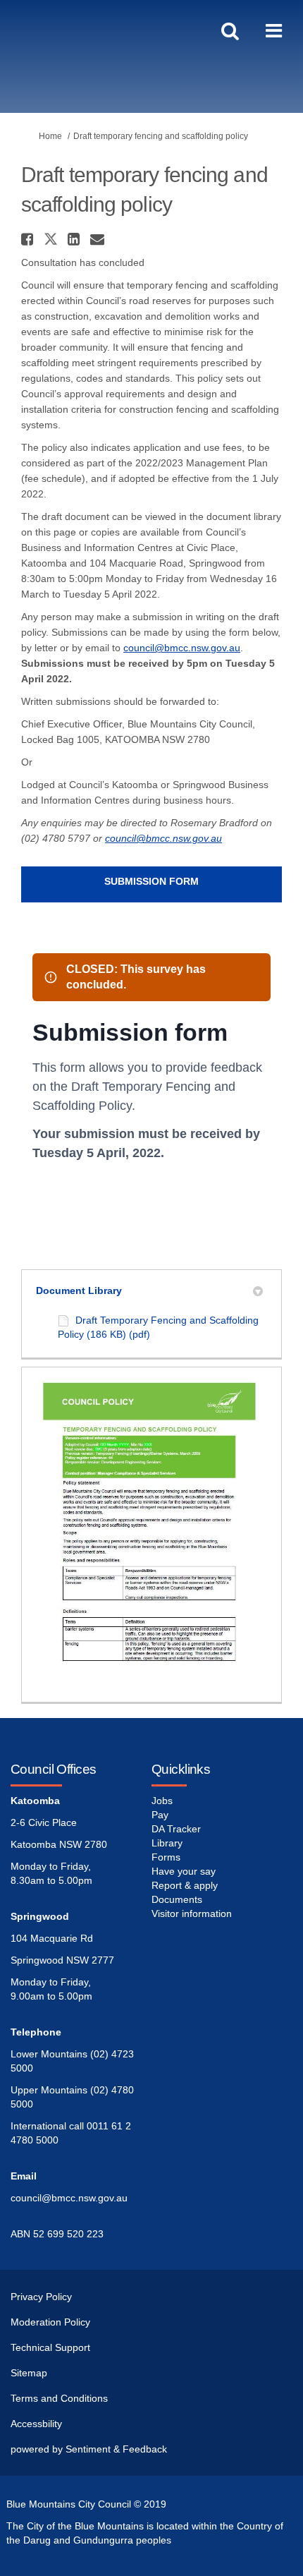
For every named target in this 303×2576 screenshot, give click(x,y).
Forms (166, 1857)
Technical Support (50, 2347)
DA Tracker (176, 1829)
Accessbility (36, 2424)
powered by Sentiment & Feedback (89, 2449)
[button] (29, 239)
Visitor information (192, 1913)
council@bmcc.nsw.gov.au (182, 648)
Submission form (151, 881)
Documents (177, 1899)
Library (167, 1843)
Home (50, 136)
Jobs (162, 1801)
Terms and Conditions (59, 2398)
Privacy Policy (41, 2297)
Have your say (184, 1871)
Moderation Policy (50, 2322)
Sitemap (29, 2373)
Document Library (79, 1290)
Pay (160, 1815)
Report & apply (185, 1885)
